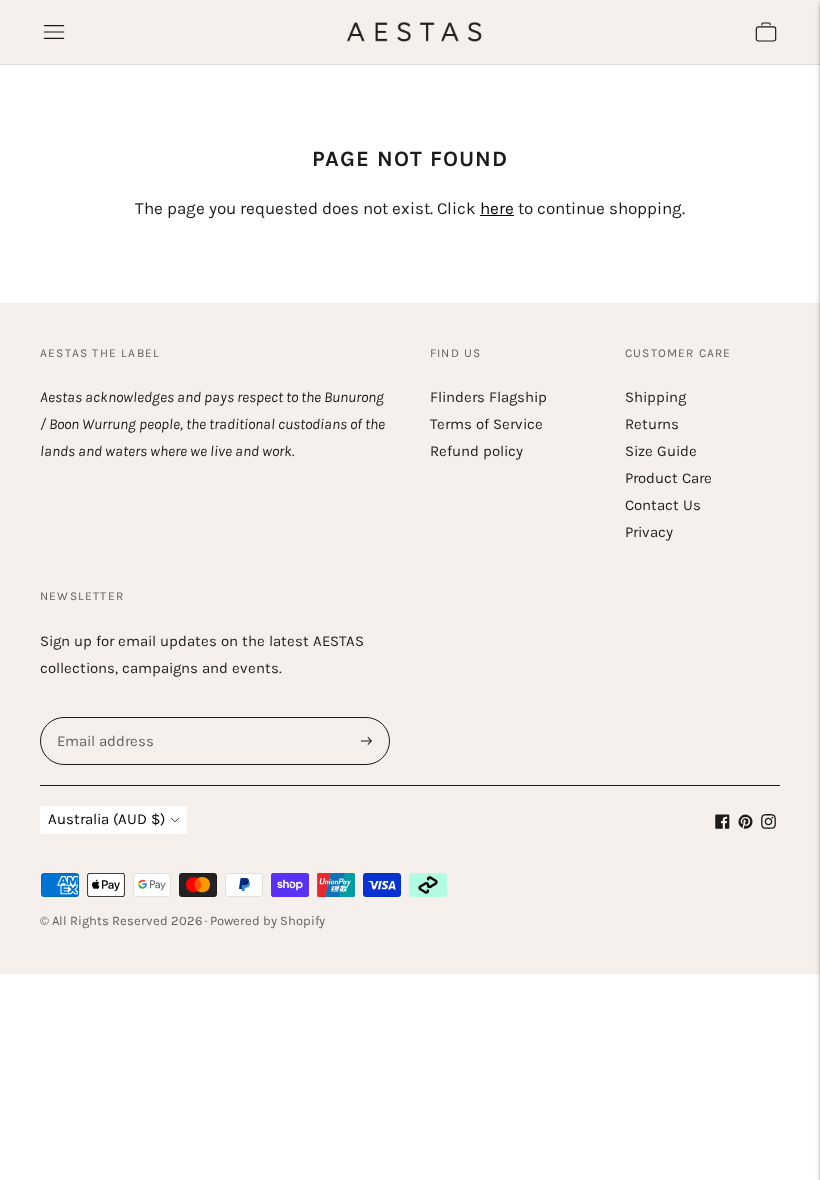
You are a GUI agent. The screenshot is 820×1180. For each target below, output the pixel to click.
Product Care (668, 478)
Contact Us (663, 505)
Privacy (649, 532)
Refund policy (476, 451)
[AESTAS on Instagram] (768, 824)
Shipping (655, 397)
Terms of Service (486, 424)
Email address (103, 717)
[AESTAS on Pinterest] (745, 824)
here (497, 208)
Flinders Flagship (488, 397)
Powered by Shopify (267, 920)
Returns (652, 424)
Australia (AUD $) (106, 819)
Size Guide (661, 451)
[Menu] (54, 32)
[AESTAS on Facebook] (722, 824)
